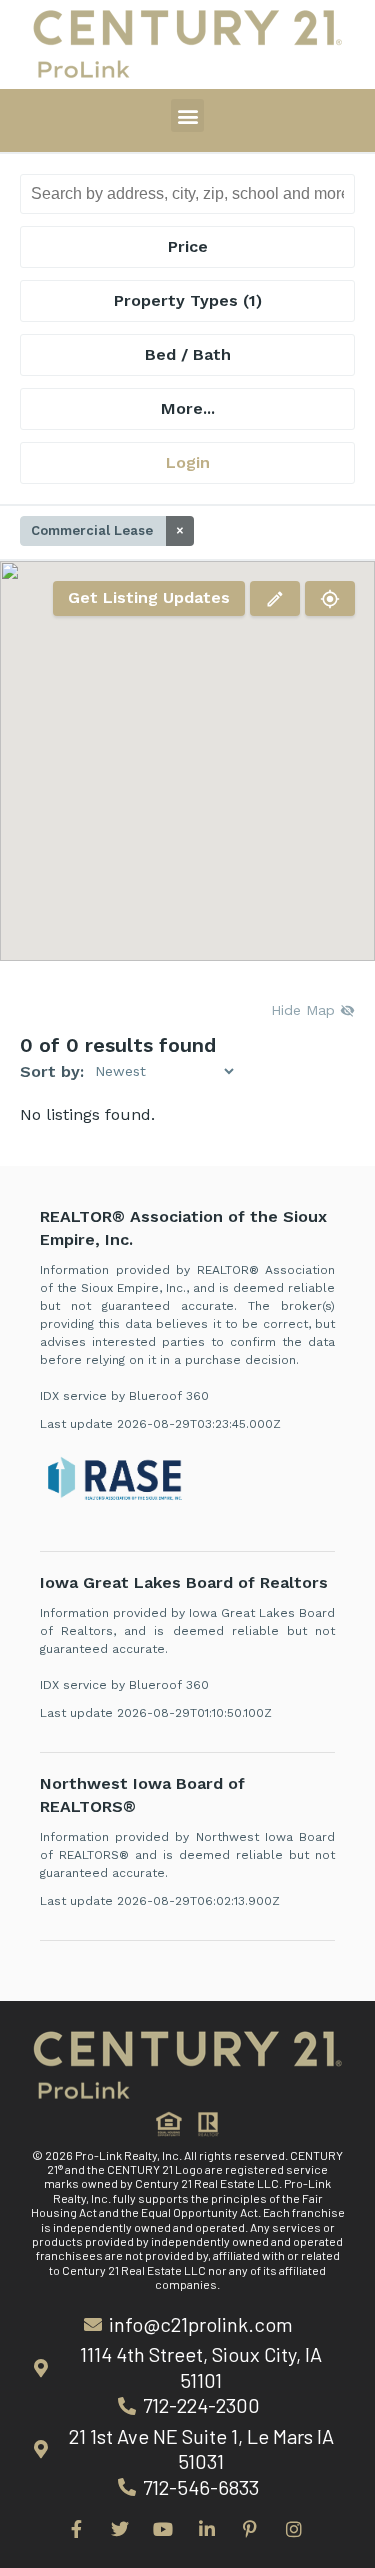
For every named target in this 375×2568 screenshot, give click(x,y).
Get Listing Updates (149, 597)
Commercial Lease (107, 530)
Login (188, 462)
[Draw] (275, 598)
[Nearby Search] (330, 598)
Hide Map (305, 1010)
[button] (187, 115)
